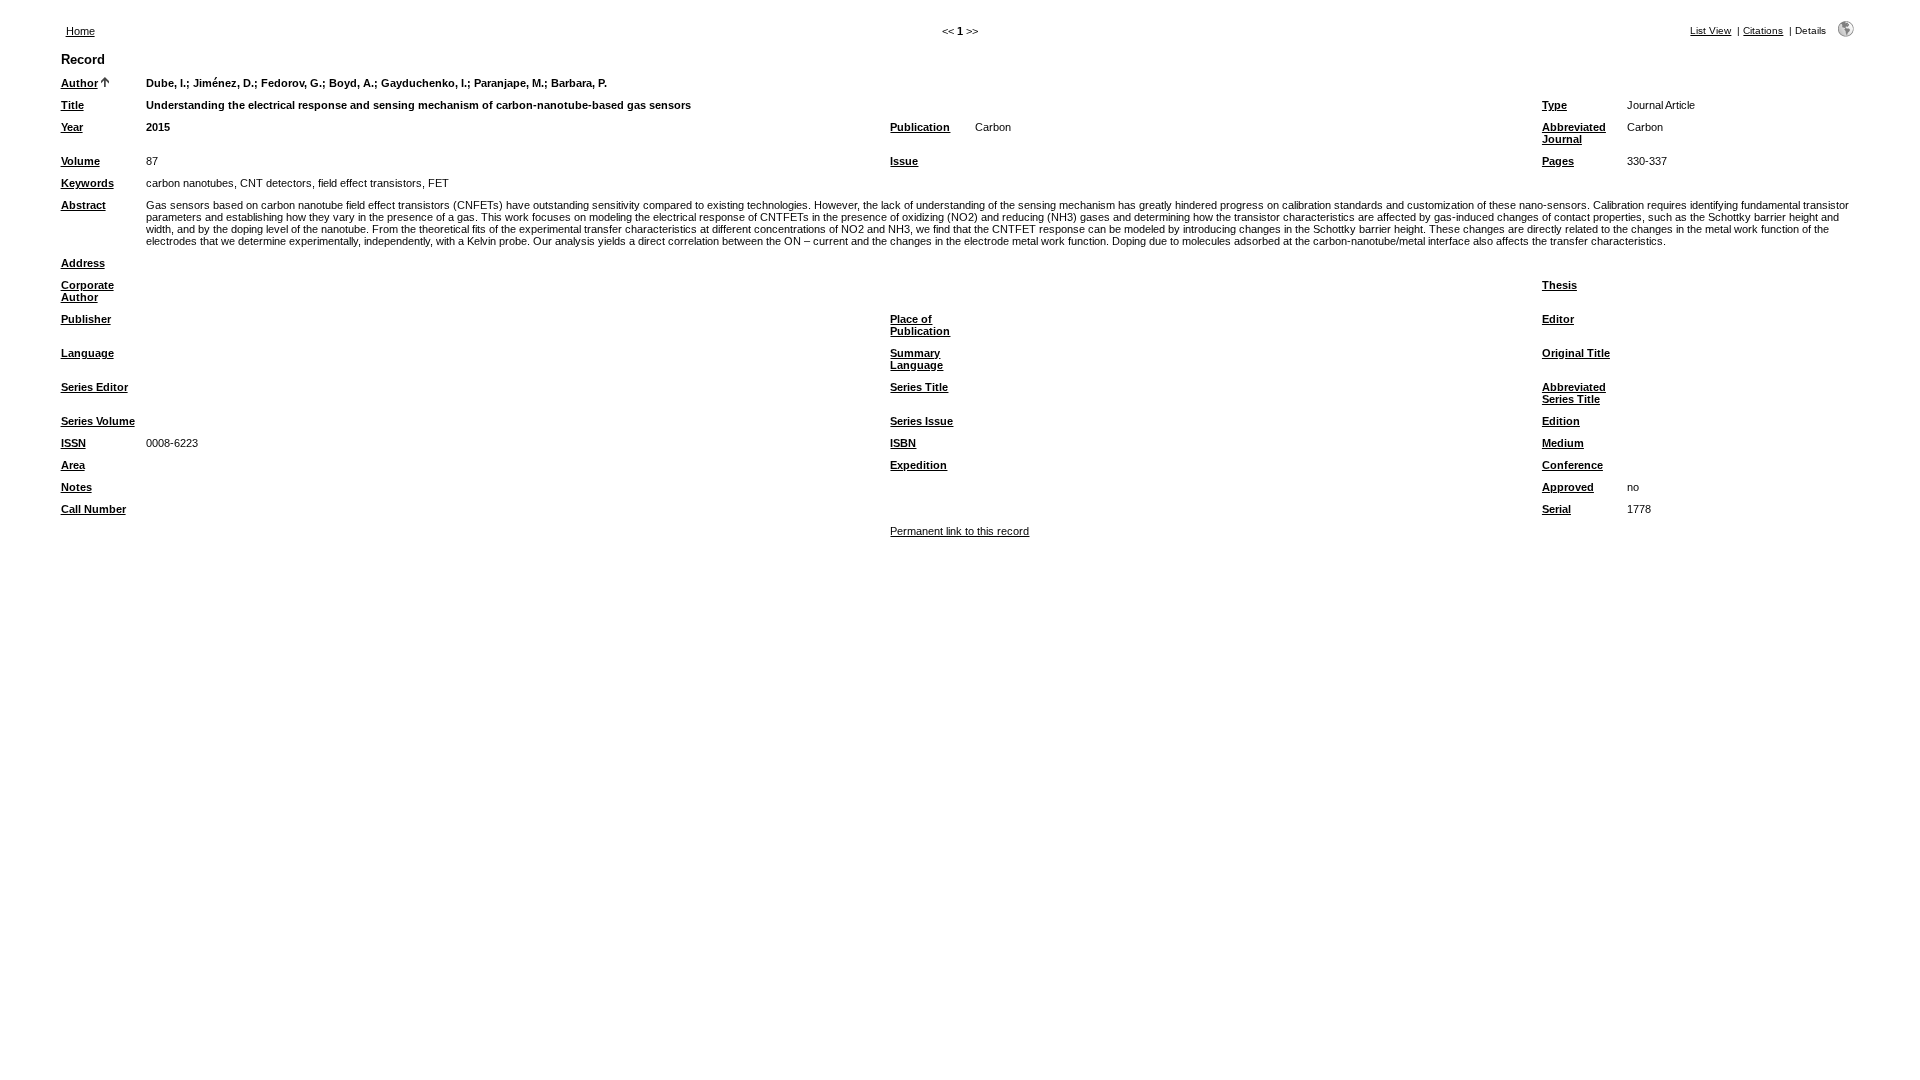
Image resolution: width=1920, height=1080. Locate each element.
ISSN (73, 443)
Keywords (87, 183)
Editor (1558, 319)
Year (72, 127)
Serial (1556, 509)
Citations (1763, 30)
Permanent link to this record (959, 531)
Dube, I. (166, 83)
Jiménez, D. (223, 83)
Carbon (993, 127)
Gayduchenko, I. (424, 83)
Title (72, 105)
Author (79, 83)
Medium (1563, 443)
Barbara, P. (579, 83)
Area (73, 465)
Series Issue (921, 421)
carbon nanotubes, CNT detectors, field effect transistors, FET (297, 183)
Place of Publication (920, 325)
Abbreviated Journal (1574, 133)
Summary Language (916, 359)
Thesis (1559, 285)
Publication (920, 127)
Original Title (1576, 353)
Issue (904, 161)
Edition (1561, 421)
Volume (80, 161)
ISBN (903, 443)
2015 (158, 127)
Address (83, 263)
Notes (76, 487)
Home (80, 31)
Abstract (83, 205)
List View (1710, 30)
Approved (1568, 487)
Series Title (919, 387)
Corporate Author (87, 291)
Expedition (918, 465)
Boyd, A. (351, 83)
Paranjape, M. (509, 83)
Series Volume (98, 421)
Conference (1572, 465)
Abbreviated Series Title (1574, 393)
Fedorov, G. (291, 83)
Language (87, 353)
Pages (1558, 161)
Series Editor (94, 387)
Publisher (86, 319)
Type (1554, 105)
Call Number (93, 509)
